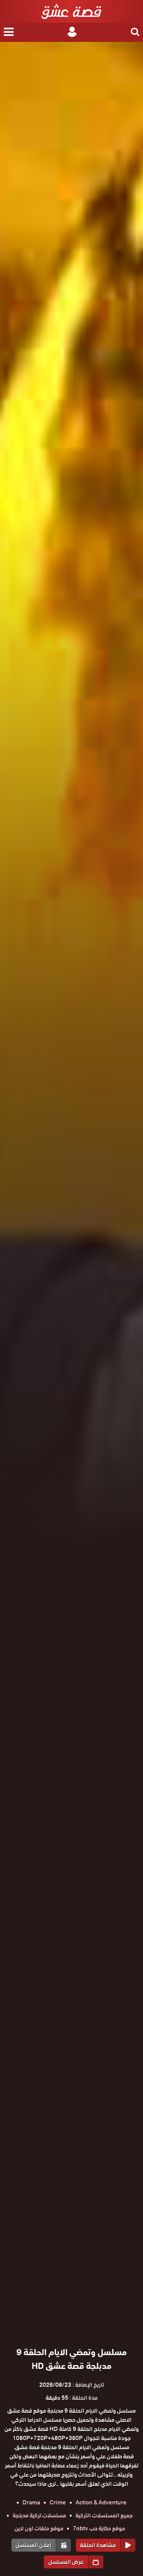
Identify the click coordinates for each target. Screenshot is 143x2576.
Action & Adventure (101, 2503)
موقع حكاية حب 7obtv (99, 2528)
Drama (31, 2503)
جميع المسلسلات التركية (104, 2515)
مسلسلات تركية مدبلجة (39, 2515)
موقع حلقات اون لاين (39, 2528)
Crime (58, 2503)
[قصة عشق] (71, 11)
